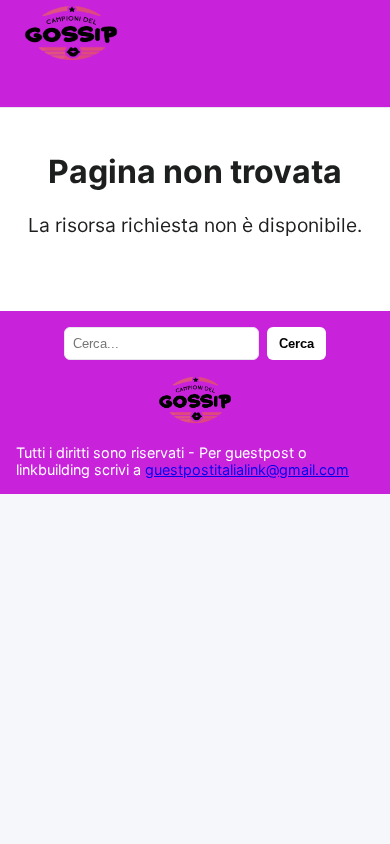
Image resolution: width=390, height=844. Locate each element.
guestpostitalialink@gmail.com (247, 469)
